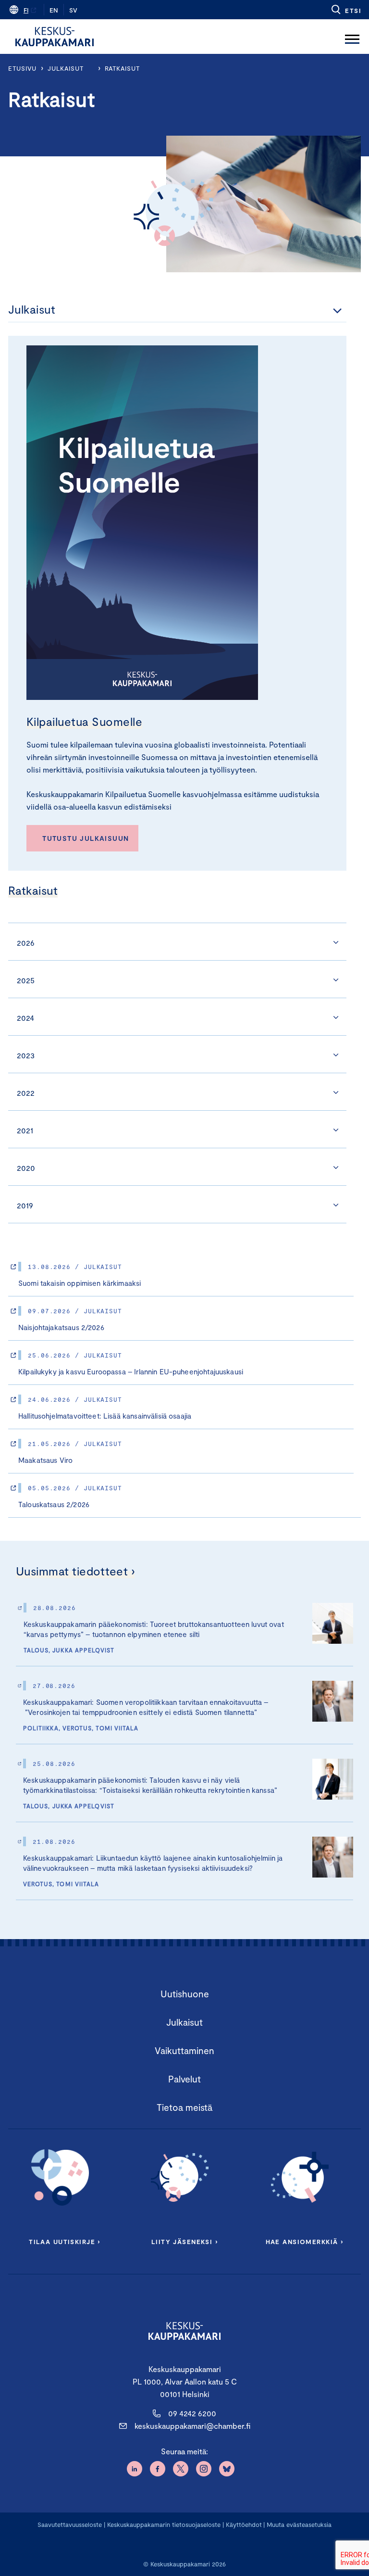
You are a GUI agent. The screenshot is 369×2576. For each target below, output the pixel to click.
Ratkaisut (122, 68)
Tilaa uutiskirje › (65, 2242)
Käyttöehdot (244, 2525)
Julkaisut (65, 68)
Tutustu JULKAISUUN (86, 838)
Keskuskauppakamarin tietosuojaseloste (163, 2525)
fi (26, 10)
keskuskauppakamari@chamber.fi (192, 2426)
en (54, 10)
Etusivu (22, 68)
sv (73, 10)
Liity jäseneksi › (184, 2242)
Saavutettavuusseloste (70, 2525)
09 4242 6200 (192, 2413)
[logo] (55, 37)
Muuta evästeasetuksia (299, 2525)
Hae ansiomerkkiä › (305, 2242)
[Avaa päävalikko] (352, 37)
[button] (346, 10)
